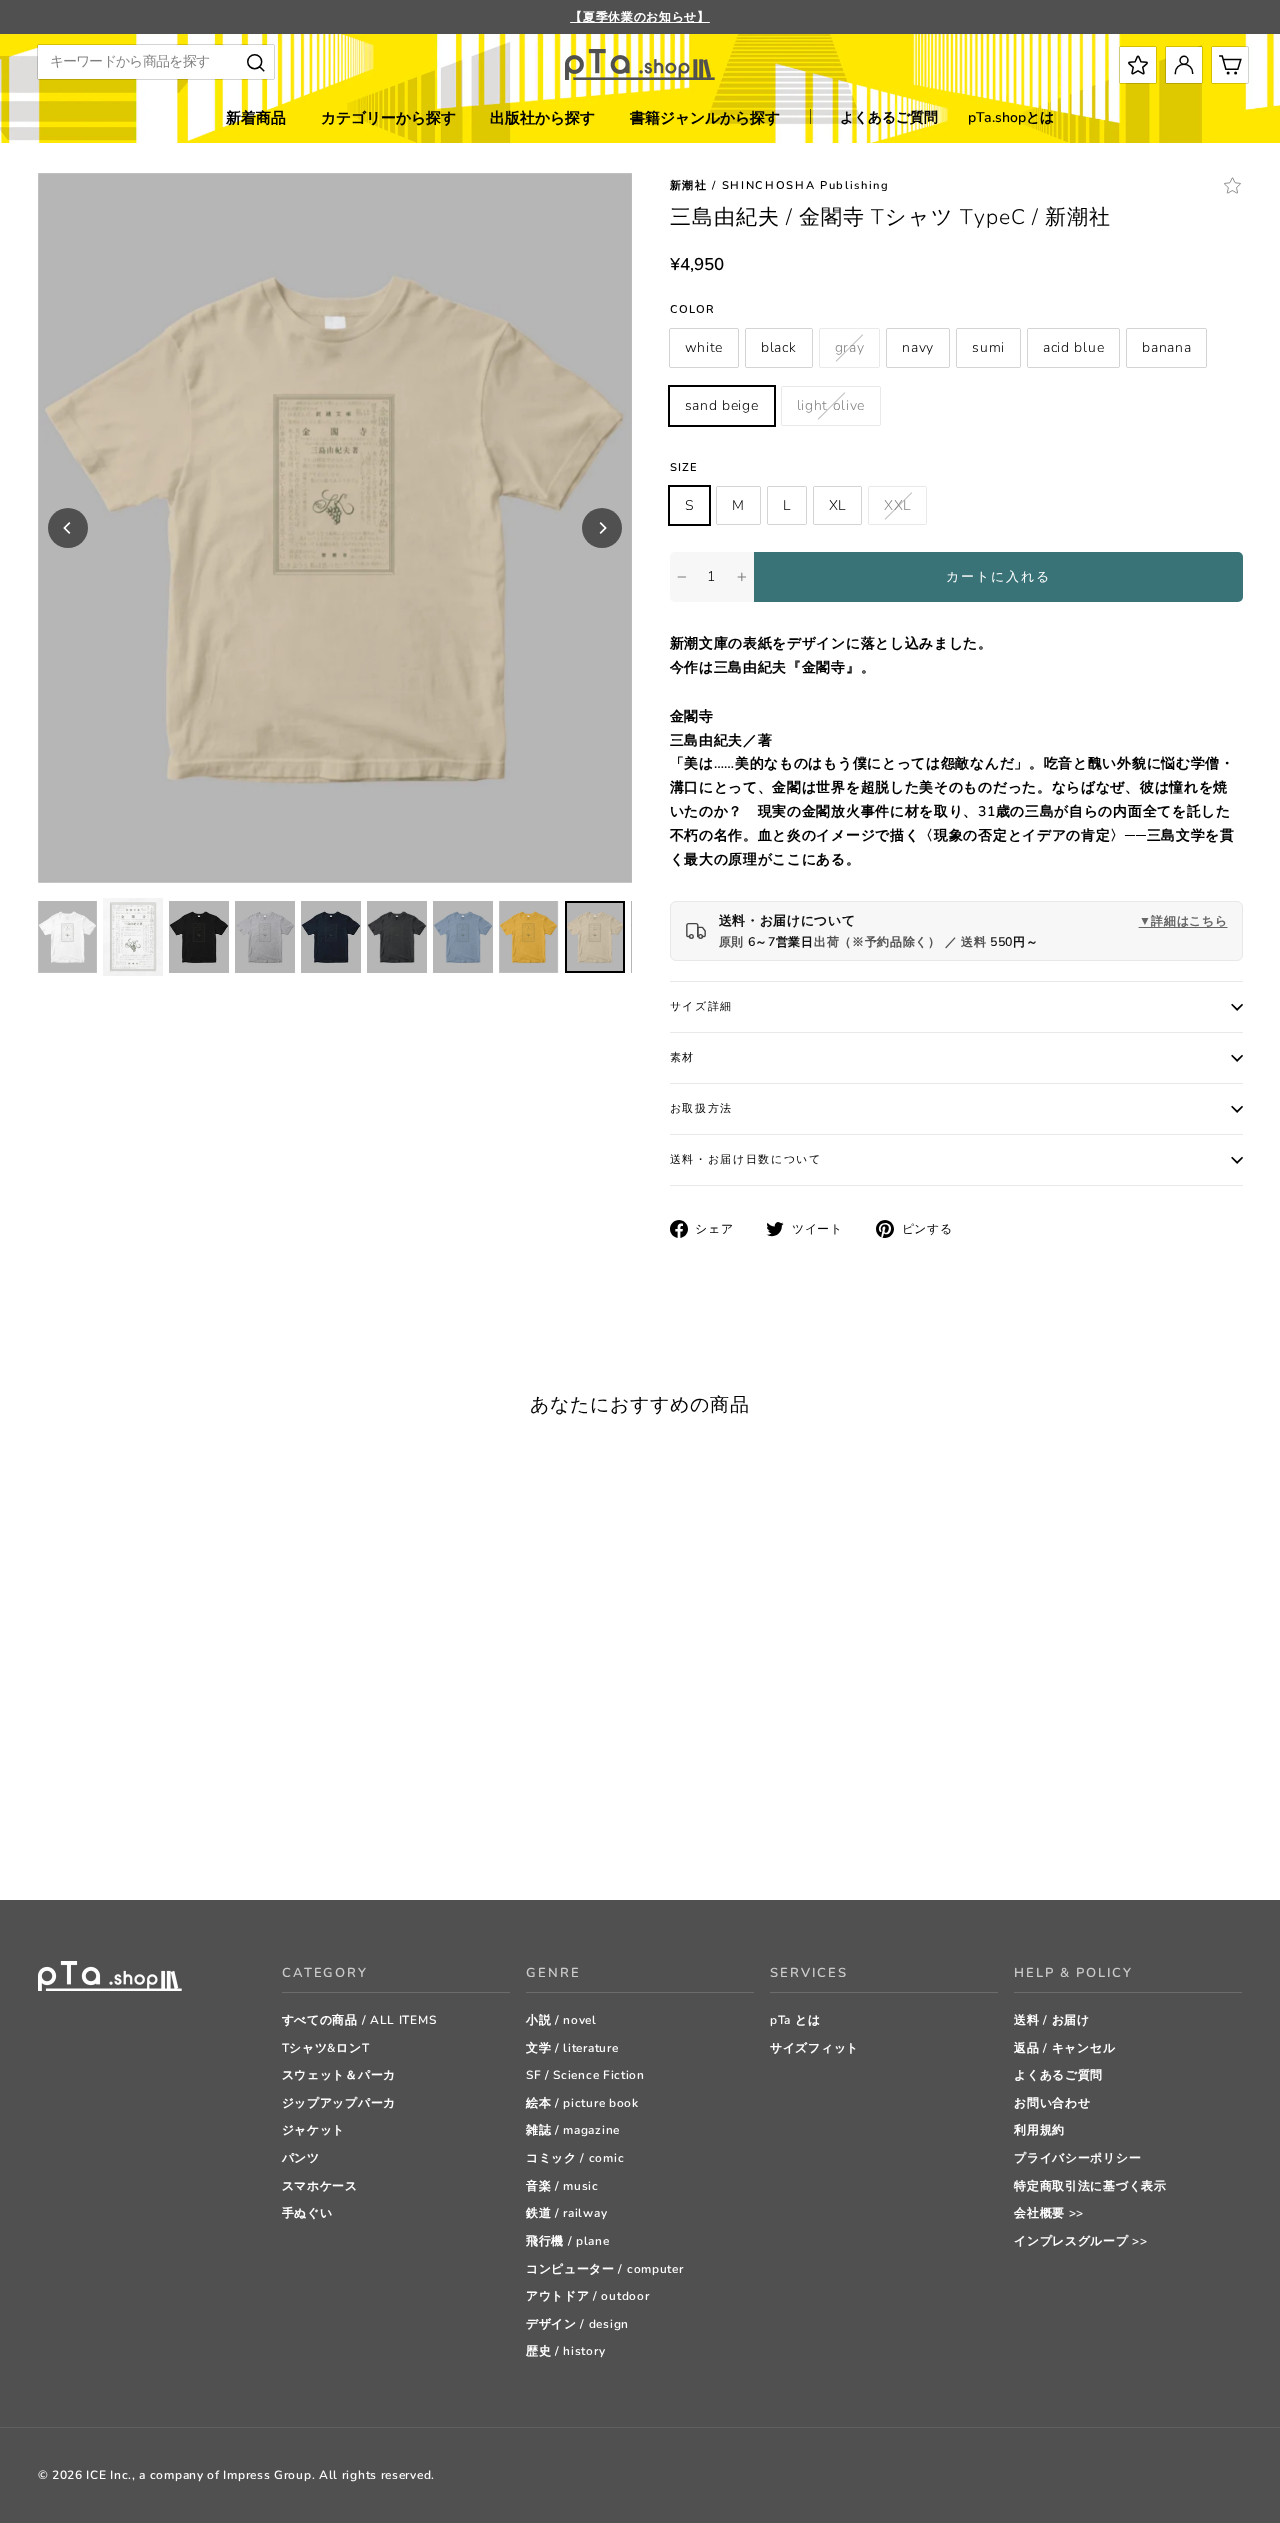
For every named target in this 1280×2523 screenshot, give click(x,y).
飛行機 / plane (568, 2241)
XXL (897, 505)
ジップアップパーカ (339, 2103)
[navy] (122, 1834)
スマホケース (320, 2186)
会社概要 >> (1049, 2213)
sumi (988, 347)
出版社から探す (542, 118)
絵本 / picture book (582, 2103)
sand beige (722, 405)
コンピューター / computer (605, 2269)
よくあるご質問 (889, 117)
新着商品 (256, 118)
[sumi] (147, 1834)
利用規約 (1039, 2130)
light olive (831, 405)
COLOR (693, 309)
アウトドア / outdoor (588, 2296)
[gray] (97, 1834)
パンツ (301, 2158)
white (704, 347)
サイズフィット (814, 2048)
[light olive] (247, 1834)
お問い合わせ (1052, 2103)
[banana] (197, 1834)
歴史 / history (565, 2351)
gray (850, 347)
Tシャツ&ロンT (326, 2048)
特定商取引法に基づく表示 (1090, 2186)
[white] (47, 1834)
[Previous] (68, 528)
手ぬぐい (307, 2213)
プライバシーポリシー (1077, 2158)
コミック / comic (575, 2158)
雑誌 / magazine (573, 2130)
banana (1166, 347)
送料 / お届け (1052, 2020)
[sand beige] (222, 1834)
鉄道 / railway (566, 2213)
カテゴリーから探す (388, 118)
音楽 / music (562, 2186)
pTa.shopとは (1011, 117)
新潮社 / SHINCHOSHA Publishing (780, 185)
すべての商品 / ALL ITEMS (359, 2020)
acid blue (1073, 347)
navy (918, 347)
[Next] (602, 528)
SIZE (684, 467)
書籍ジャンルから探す (705, 118)
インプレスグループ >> (1080, 2241)
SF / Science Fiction (585, 2075)
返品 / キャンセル (1064, 2048)
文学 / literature (572, 2048)
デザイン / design (577, 2324)
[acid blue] (172, 1834)
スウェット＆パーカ (339, 2075)
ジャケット (314, 2130)
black (779, 347)
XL (837, 505)
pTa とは (795, 2020)
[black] (72, 1834)
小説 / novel (561, 2020)
